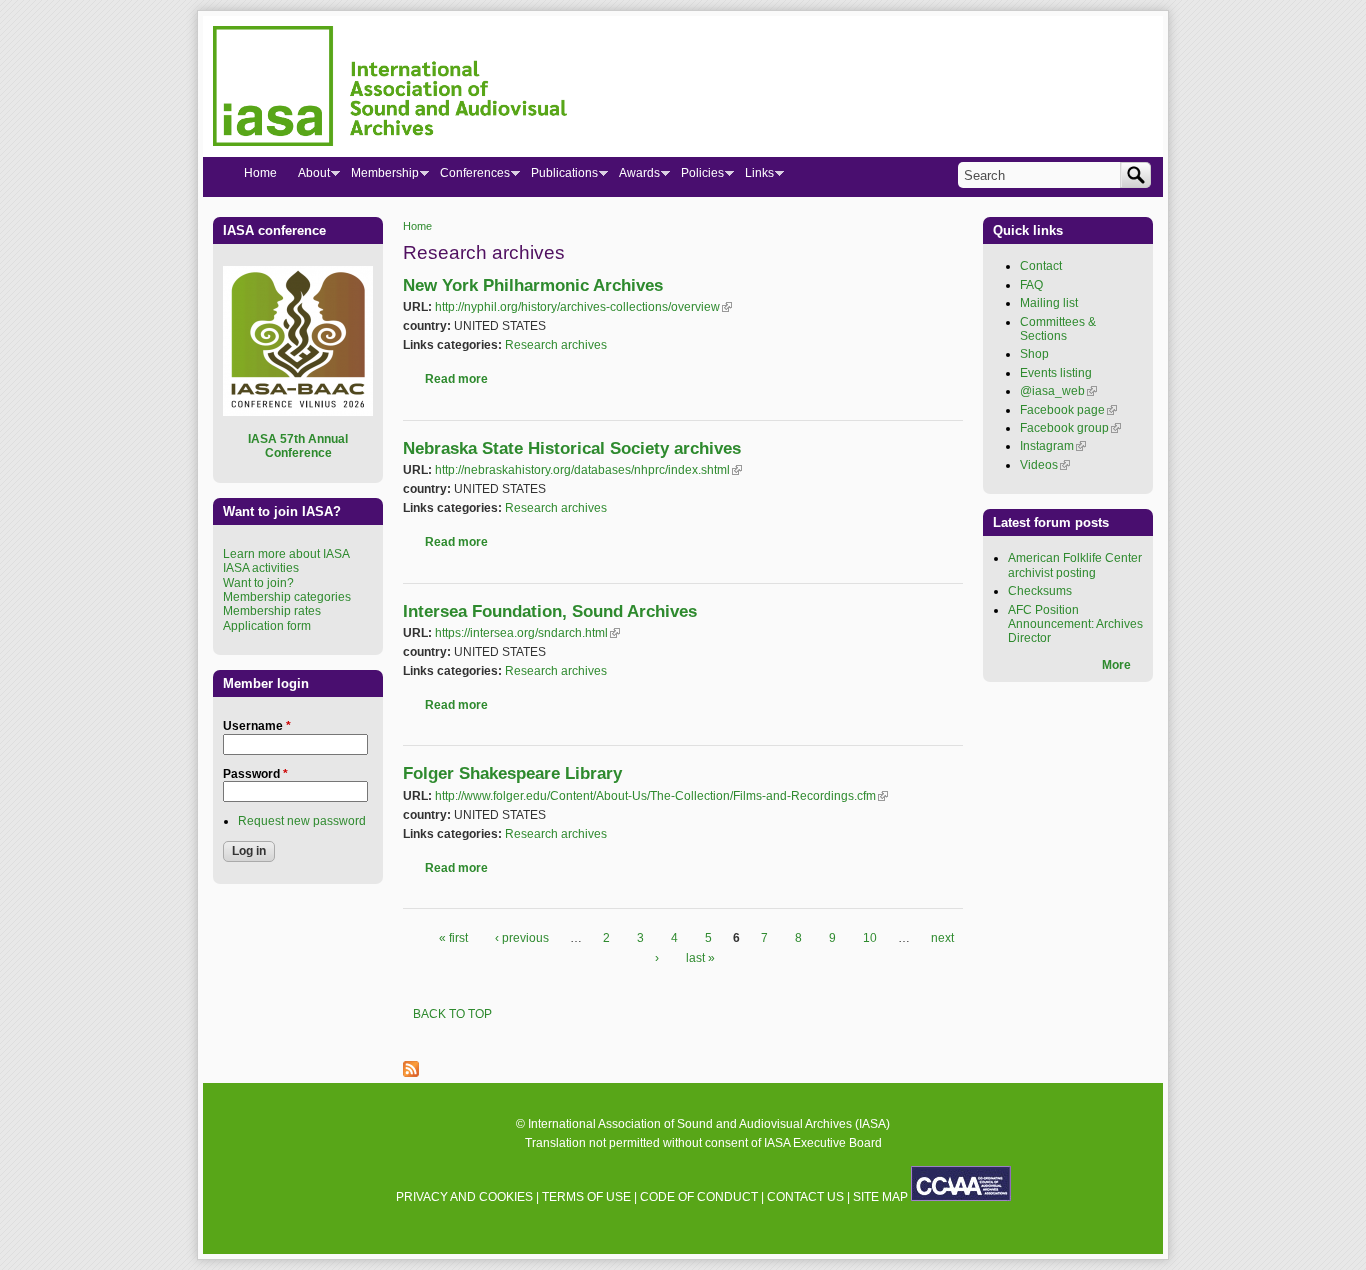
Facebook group (1070, 428)
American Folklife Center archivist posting (1075, 565)
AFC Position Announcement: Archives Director (1075, 624)
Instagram (1053, 446)
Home (417, 226)
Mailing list (1049, 303)
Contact (1041, 266)
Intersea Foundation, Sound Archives (550, 611)
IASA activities (261, 568)
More (1116, 665)
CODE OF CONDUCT (699, 1197)
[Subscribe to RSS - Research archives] (411, 1073)
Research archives (556, 345)
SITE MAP (880, 1197)
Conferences (469, 177)
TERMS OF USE (586, 1197)
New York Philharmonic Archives (533, 285)
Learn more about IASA (286, 554)
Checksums (1040, 591)
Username (257, 726)
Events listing (1056, 373)
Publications (559, 177)
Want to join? (258, 583)
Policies (697, 177)
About (308, 177)
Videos (1045, 465)
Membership (379, 177)
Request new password (302, 821)
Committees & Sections (1058, 329)
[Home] (390, 89)
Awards (634, 177)
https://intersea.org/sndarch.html (527, 633)
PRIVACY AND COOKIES (464, 1197)
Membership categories (287, 597)
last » (700, 958)
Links (754, 177)
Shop (1034, 354)
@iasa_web (1058, 391)
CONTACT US (805, 1197)
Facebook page (1068, 410)
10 (870, 938)
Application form (267, 626)
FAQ (1031, 285)
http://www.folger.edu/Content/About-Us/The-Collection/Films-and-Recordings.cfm (661, 796)
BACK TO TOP (452, 1014)
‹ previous (522, 938)
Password (255, 774)
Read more (456, 379)
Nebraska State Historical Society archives (572, 448)
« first (453, 938)
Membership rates (272, 611)
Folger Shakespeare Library (512, 773)
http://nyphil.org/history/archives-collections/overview (583, 307)
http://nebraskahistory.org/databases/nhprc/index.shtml (588, 470)
